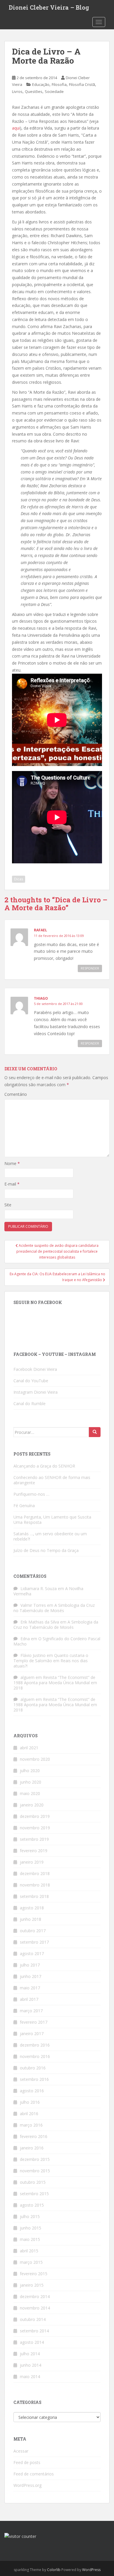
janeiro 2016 (32, 2148)
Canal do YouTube (31, 1381)
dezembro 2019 (35, 1816)
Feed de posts (27, 2462)
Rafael (40, 930)
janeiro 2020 (32, 1805)
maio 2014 (30, 2377)
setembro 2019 (34, 1839)
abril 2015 (29, 2251)
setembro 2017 (34, 1942)
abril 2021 (29, 1748)
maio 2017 (30, 1988)
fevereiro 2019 (34, 1851)
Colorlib (54, 2570)
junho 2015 (31, 2228)
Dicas (19, 879)
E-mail (12, 1184)
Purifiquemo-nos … (31, 1494)
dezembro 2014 (35, 2296)
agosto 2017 (32, 1953)
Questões (34, 91)
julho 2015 (30, 2216)
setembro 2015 (34, 2194)
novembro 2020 (35, 1759)
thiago (41, 998)
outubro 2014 (33, 2319)
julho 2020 (30, 1771)
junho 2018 (31, 1919)
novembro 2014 (35, 2308)
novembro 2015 (35, 2171)
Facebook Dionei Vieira (35, 1369)
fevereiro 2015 (34, 2274)
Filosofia (59, 84)
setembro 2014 (34, 2331)
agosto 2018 (32, 1908)
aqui (16, 128)
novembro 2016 (35, 2056)
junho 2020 (31, 1782)
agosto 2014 (32, 2342)
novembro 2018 (35, 1885)
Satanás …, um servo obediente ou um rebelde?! (50, 1536)
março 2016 (31, 2125)
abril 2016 (29, 2114)
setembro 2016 (34, 2079)
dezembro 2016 (35, 2045)
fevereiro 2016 (34, 2136)
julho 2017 (30, 1965)
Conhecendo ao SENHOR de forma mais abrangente (52, 1480)
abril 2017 (29, 1999)
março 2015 (31, 2262)
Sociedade (54, 91)
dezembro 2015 (35, 2159)
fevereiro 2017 (34, 2022)
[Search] (95, 1432)
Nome (12, 1163)
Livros (17, 91)
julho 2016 (30, 2102)
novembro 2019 (35, 1828)
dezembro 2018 (35, 1873)
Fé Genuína (24, 1506)
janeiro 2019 (32, 1862)
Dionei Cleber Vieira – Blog (49, 7)
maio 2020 (30, 1793)
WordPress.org (27, 2485)
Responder (90, 968)
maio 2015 (30, 2239)
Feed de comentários (34, 2474)
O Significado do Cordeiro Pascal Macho (57, 1641)
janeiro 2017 (32, 2034)
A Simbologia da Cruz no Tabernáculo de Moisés (54, 1608)
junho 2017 (31, 1976)
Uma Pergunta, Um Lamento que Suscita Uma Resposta (52, 1520)
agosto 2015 (32, 2205)
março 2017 (31, 2011)
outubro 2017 (33, 1931)
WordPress (91, 2570)
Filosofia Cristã (82, 84)
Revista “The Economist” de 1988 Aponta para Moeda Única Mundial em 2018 (55, 1683)
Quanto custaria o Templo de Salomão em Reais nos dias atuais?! (51, 1661)
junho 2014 (31, 2365)
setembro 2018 (34, 1896)
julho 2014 (30, 2354)
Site (8, 1205)
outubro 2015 (33, 2182)
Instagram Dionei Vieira (36, 1392)
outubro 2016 (33, 2068)
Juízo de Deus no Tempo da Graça (46, 1550)
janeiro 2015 (32, 2285)
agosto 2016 (32, 2091)
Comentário (16, 1094)
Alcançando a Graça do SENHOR (44, 1466)
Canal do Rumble (30, 1404)
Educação (41, 84)
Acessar (21, 2451)
